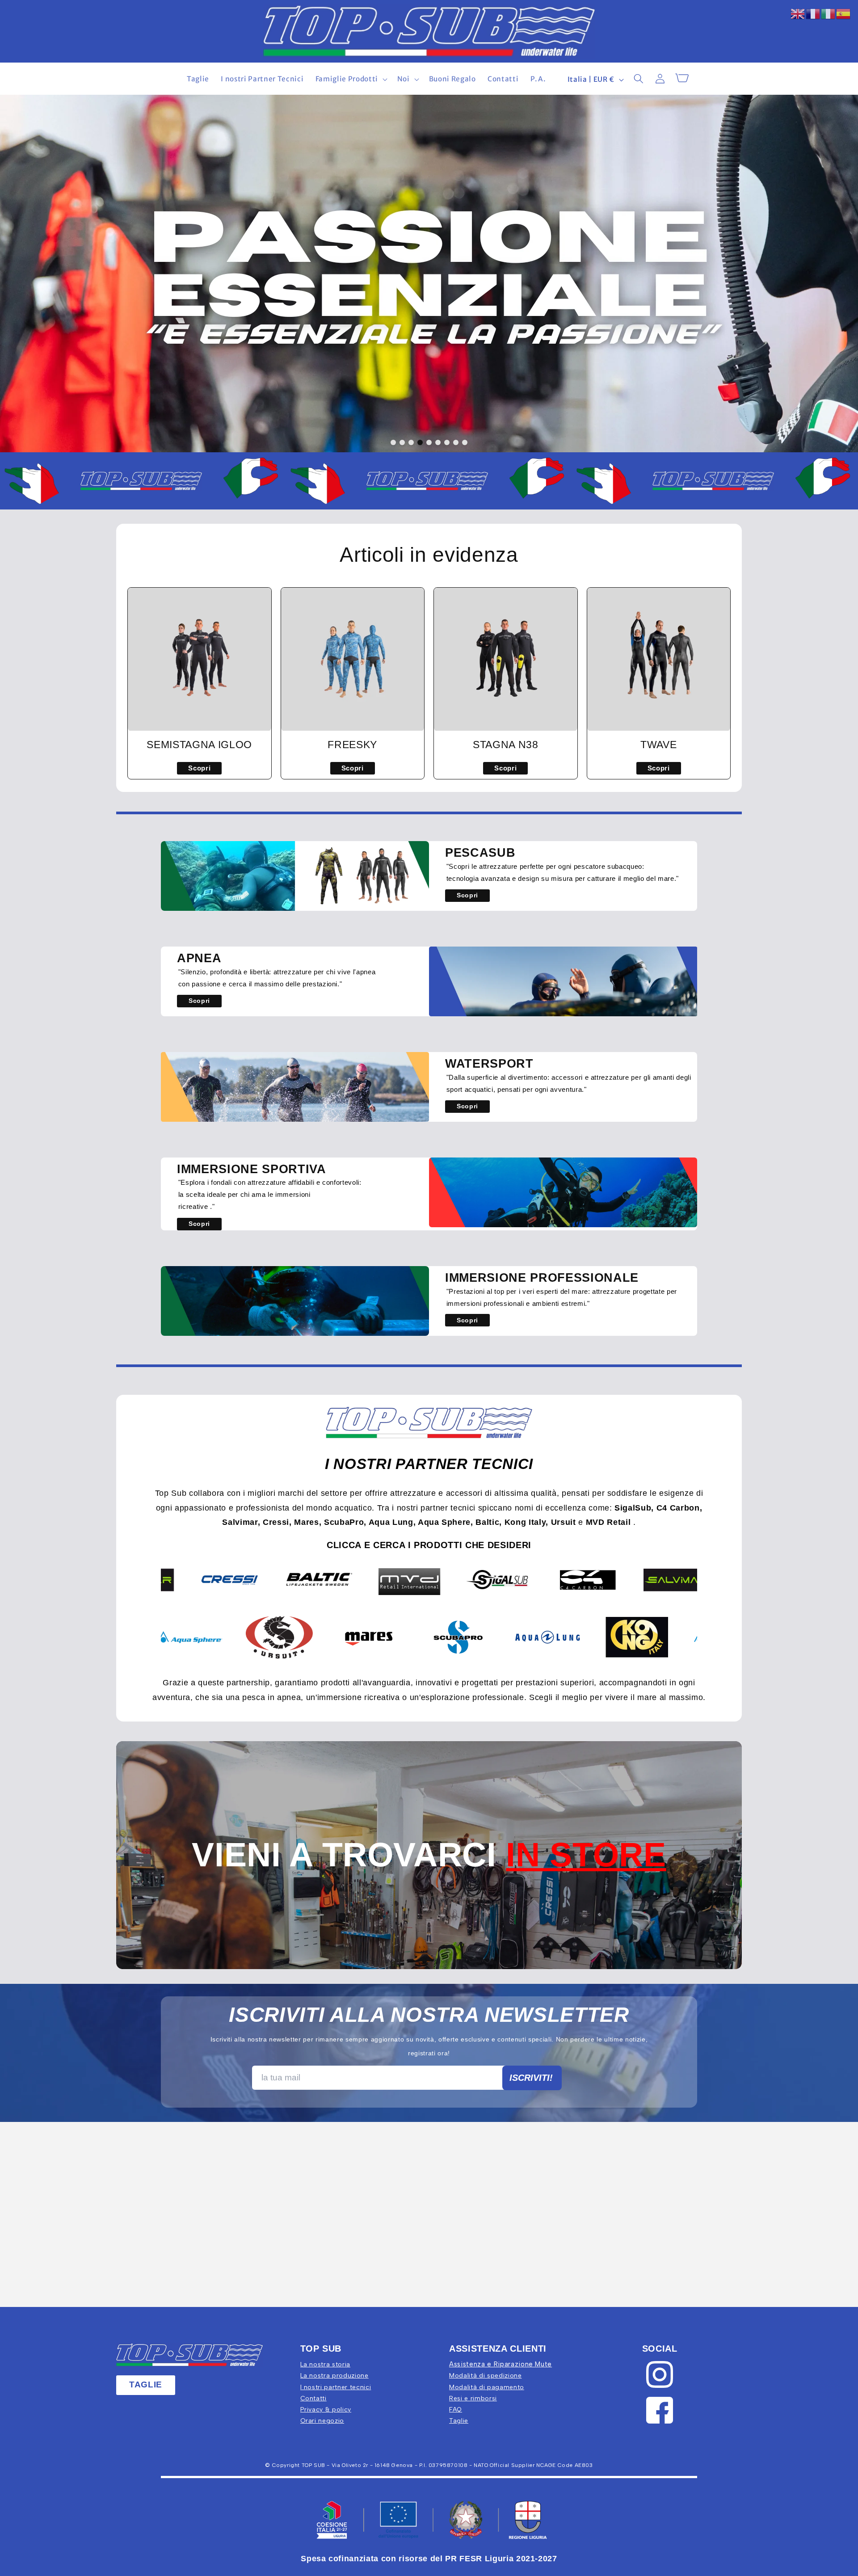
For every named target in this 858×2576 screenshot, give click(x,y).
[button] (350, 79)
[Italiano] (829, 13)
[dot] (393, 442)
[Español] (844, 13)
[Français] (813, 13)
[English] (798, 13)
